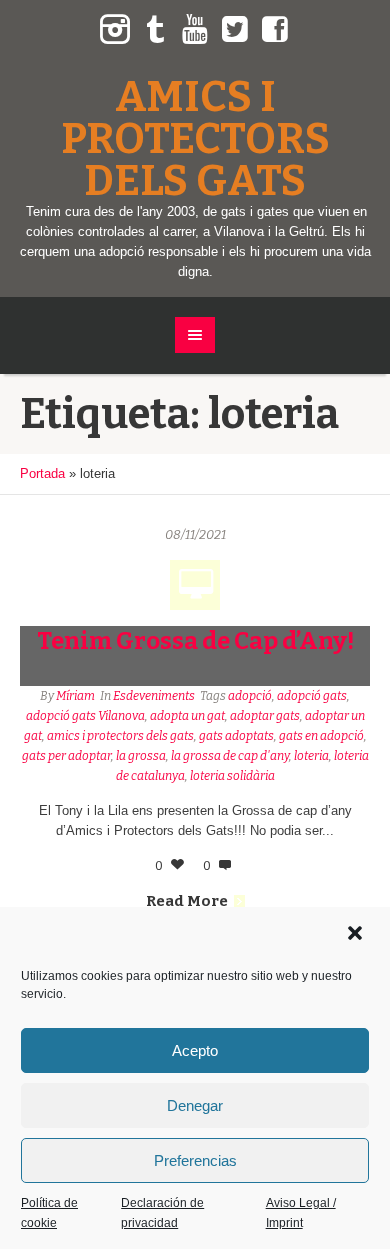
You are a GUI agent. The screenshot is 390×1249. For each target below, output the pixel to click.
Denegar (195, 1105)
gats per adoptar (66, 756)
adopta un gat (187, 716)
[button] (357, 935)
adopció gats (312, 696)
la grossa (141, 756)
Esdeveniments (154, 696)
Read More (187, 901)
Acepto (195, 1050)
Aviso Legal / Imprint (301, 1213)
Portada (42, 473)
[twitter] (235, 30)
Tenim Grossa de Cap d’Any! (195, 641)
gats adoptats (236, 736)
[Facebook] (275, 30)
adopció (250, 696)
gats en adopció (321, 736)
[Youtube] (195, 30)
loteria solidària (232, 776)
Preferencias (195, 1160)
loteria (311, 756)
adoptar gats (265, 716)
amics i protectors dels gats (120, 736)
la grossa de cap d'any (230, 756)
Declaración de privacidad (162, 1213)
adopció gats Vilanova (85, 716)
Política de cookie (49, 1213)
